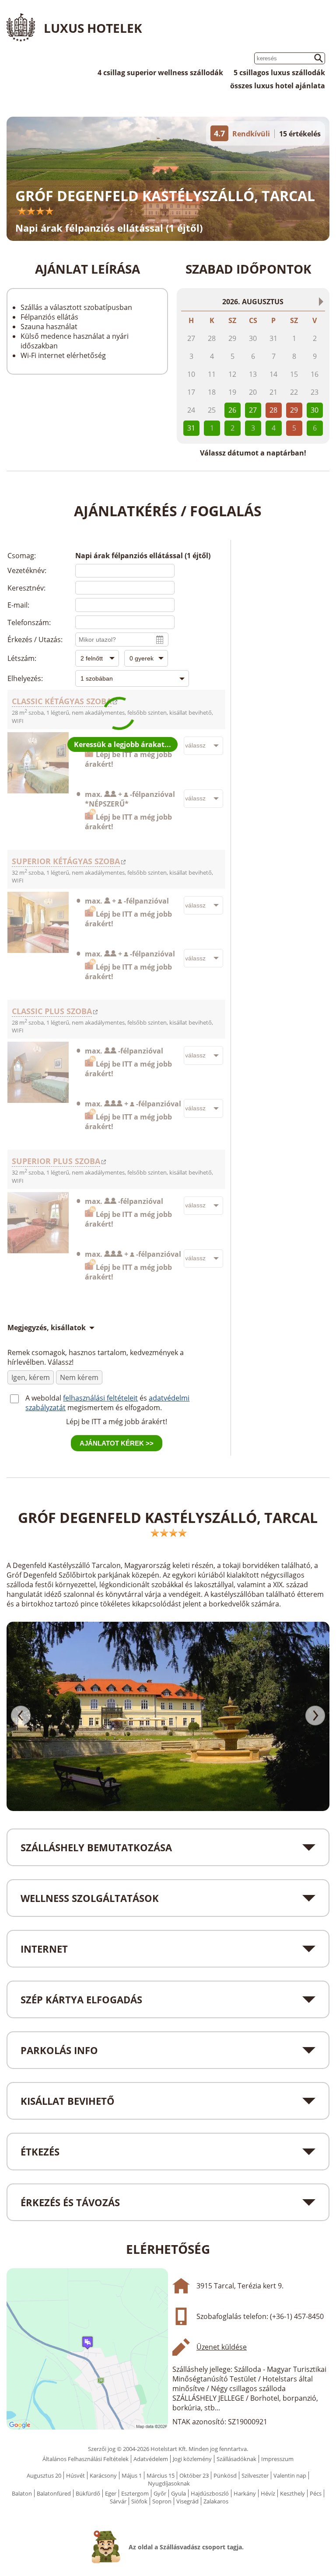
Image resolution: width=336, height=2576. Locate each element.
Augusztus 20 (44, 2475)
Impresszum (277, 2459)
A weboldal (44, 1398)
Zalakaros (216, 2501)
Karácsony (103, 2475)
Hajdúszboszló (210, 2493)
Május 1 (132, 2475)
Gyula (178, 2493)
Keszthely (292, 2493)
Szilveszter (255, 2475)
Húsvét (75, 2475)
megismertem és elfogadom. (115, 1408)
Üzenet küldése (222, 2347)
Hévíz (268, 2493)
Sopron (162, 2501)
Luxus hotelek (93, 28)
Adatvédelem (151, 2459)
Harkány (245, 2493)
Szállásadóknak (236, 2459)
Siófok (139, 2501)
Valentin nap (290, 2475)
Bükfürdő (88, 2493)
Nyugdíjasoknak (169, 2483)
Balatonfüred (54, 2493)
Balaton (22, 2493)
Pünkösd (225, 2475)
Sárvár (118, 2501)
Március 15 (161, 2475)
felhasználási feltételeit (100, 1398)
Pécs (316, 2493)
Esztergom (135, 2493)
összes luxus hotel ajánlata (278, 86)
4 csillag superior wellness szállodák (160, 73)
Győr (160, 2493)
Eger (111, 2493)
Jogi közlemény (192, 2459)
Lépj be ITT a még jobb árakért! (117, 1422)
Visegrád (187, 2501)
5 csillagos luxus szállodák (279, 73)
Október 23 (194, 2475)
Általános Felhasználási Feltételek (86, 2459)
